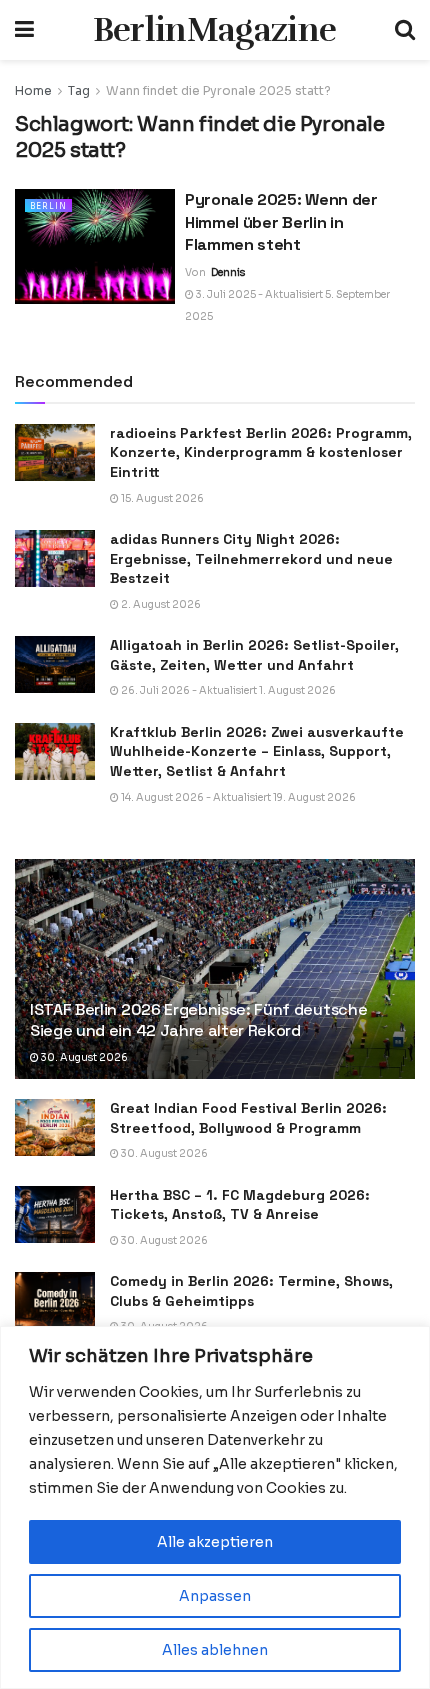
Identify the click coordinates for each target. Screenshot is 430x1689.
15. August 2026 (161, 498)
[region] (215, 1507)
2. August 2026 (160, 604)
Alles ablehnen (215, 1650)
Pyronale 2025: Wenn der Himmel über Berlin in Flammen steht (281, 222)
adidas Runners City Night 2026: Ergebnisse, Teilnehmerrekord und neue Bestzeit (251, 558)
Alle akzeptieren (215, 1542)
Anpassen (215, 1596)
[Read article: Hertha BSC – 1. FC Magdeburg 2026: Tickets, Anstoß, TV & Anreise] (55, 1214)
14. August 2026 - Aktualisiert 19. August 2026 (237, 797)
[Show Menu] (24, 30)
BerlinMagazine (214, 30)
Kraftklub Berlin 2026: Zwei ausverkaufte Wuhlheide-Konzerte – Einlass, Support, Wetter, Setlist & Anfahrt (257, 751)
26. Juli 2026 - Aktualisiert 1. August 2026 (227, 690)
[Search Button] (405, 30)
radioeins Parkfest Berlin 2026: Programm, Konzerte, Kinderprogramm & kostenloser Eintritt (261, 452)
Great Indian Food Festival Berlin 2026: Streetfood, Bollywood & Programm (248, 1118)
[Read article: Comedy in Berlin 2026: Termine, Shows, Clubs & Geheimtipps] (55, 1300)
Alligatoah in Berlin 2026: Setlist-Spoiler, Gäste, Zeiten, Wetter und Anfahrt (254, 655)
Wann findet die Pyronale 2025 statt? (218, 90)
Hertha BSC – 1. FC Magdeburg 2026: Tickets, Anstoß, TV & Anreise (240, 1205)
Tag (79, 90)
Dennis (228, 272)
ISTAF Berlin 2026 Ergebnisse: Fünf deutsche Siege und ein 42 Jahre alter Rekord (198, 1020)
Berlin (48, 206)
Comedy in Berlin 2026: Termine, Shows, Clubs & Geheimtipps (251, 1291)
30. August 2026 (83, 1057)
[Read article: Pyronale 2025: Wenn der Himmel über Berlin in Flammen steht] (95, 246)
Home (33, 90)
